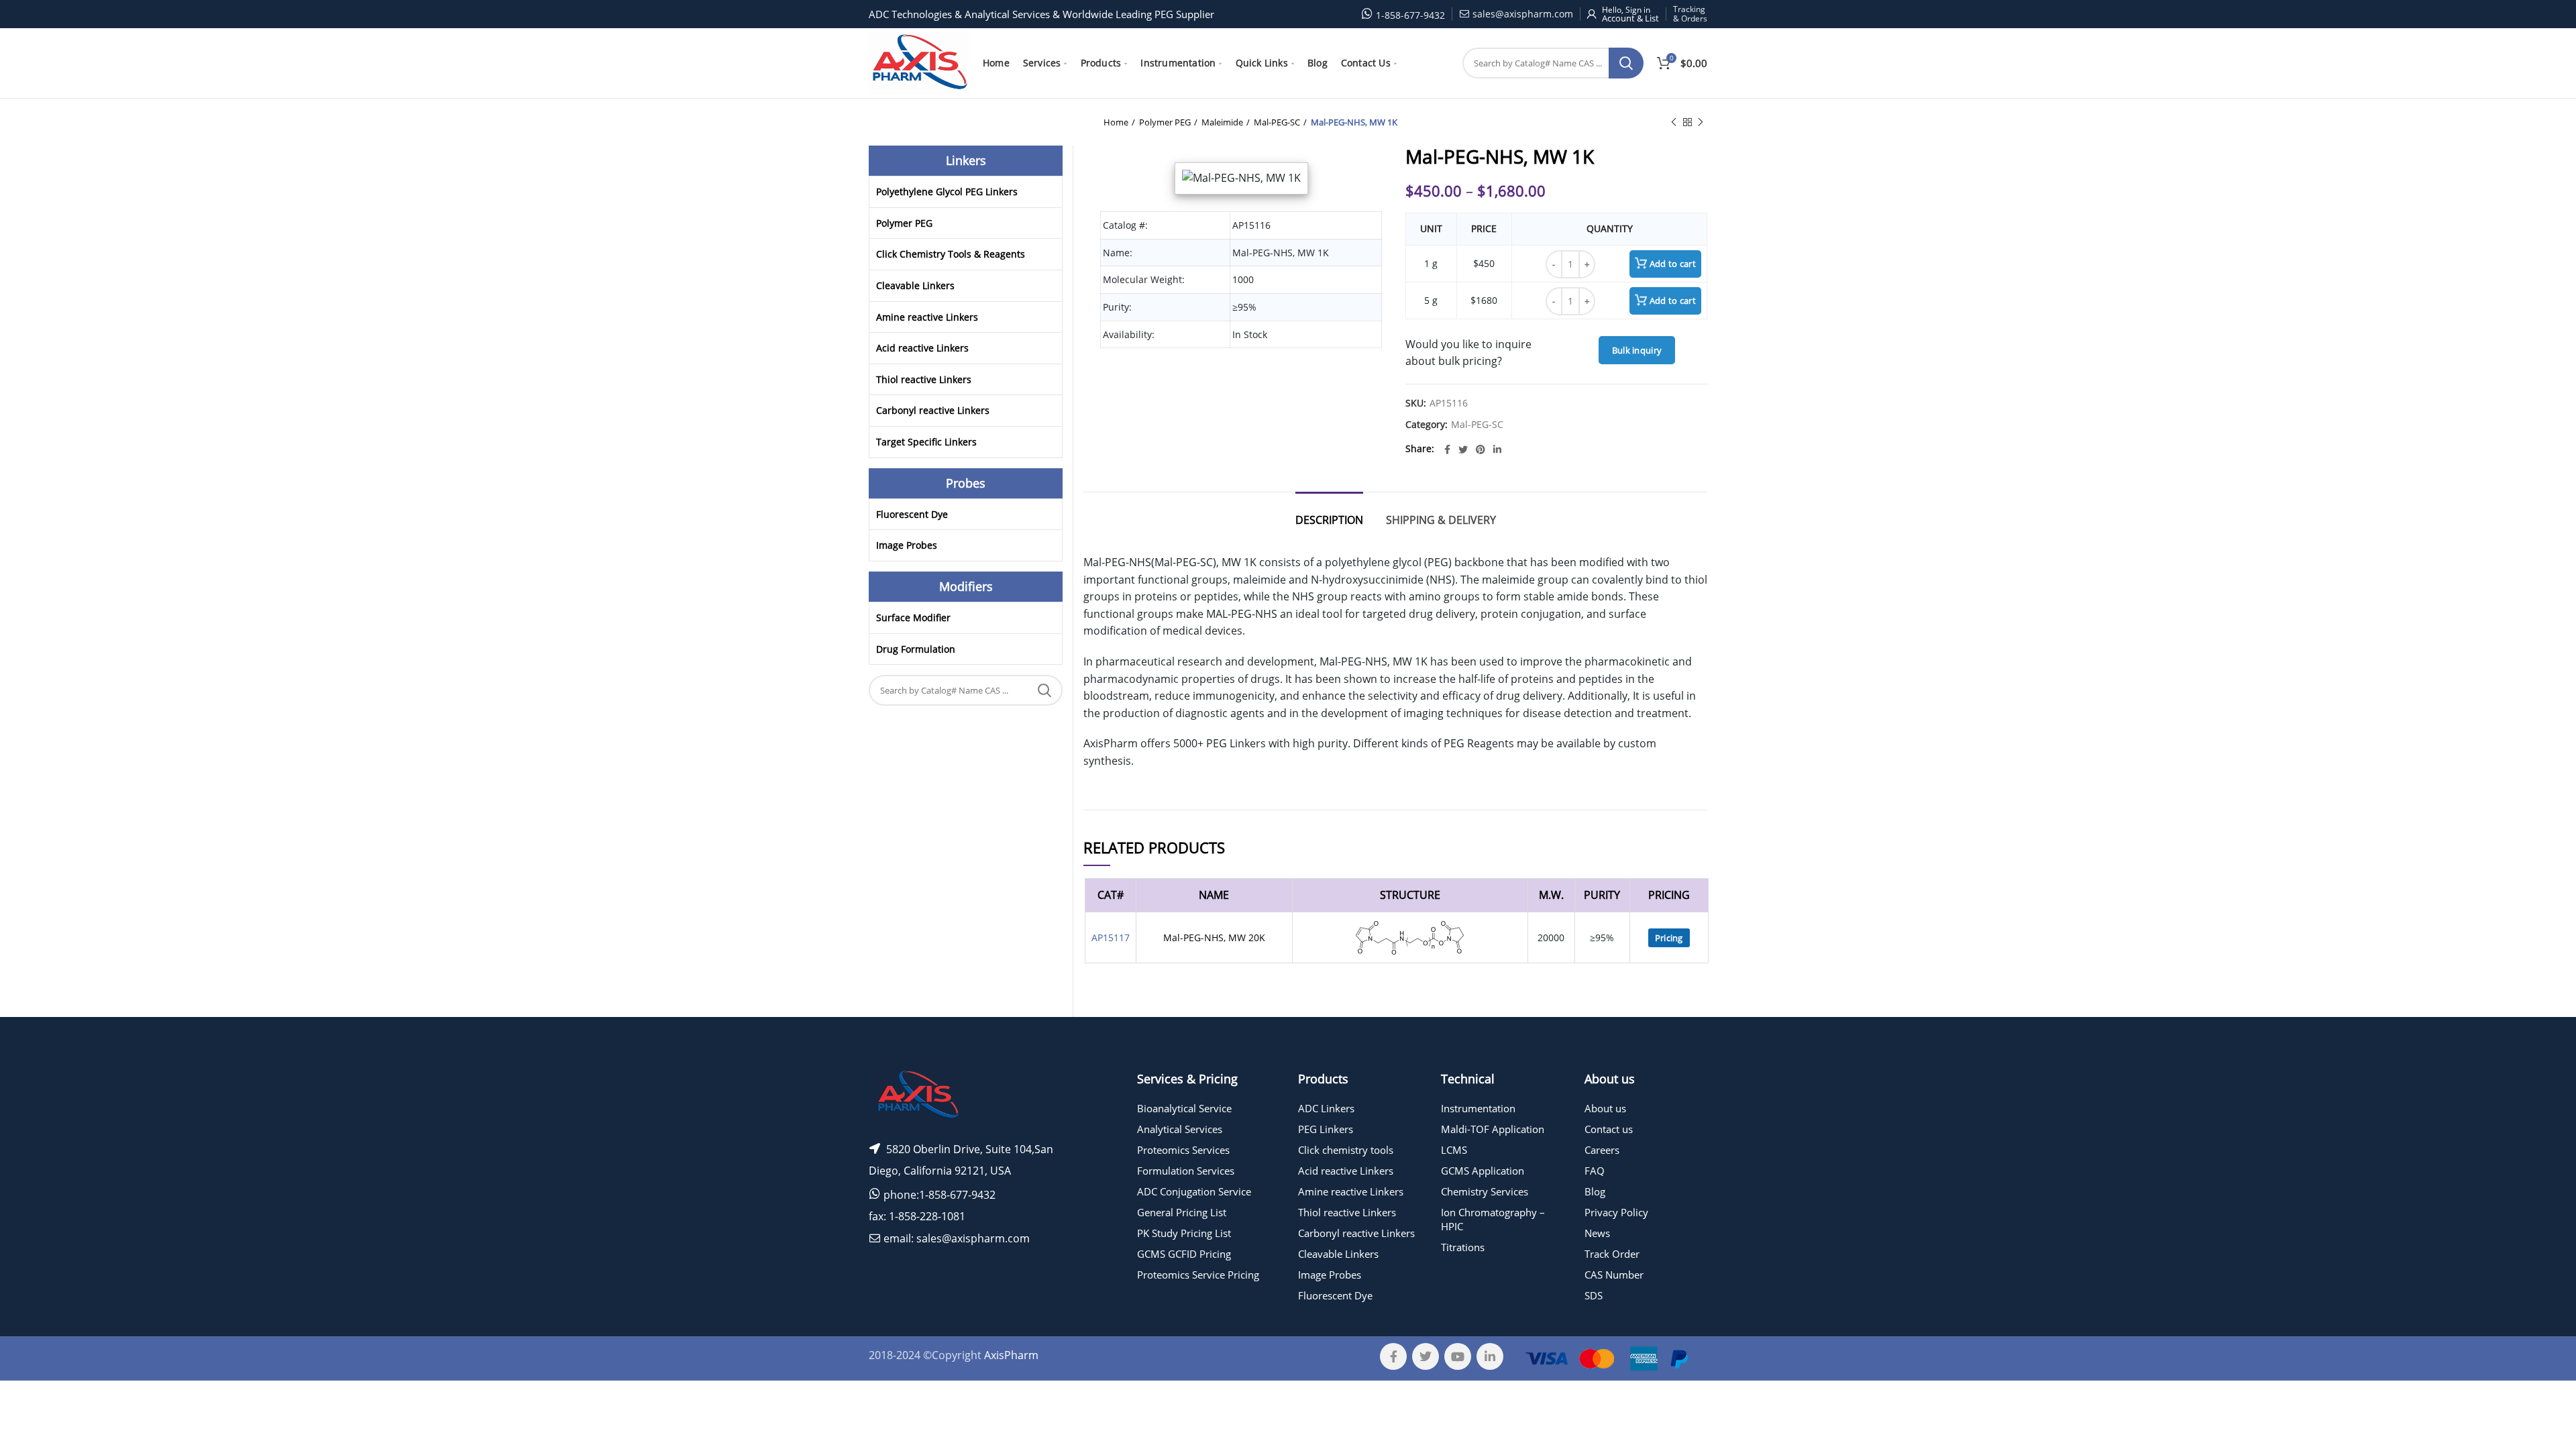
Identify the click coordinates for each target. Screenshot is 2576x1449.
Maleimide (1222, 122)
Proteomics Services (1183, 1150)
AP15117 (1111, 937)
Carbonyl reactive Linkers (933, 410)
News (1597, 1233)
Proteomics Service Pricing (1198, 1275)
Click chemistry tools (1346, 1150)
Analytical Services (1180, 1129)
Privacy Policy (1616, 1212)
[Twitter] (1463, 449)
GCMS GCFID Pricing (1184, 1254)
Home (1116, 122)
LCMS (1454, 1150)
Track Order (1612, 1254)
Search (1626, 63)
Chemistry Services (1485, 1191)
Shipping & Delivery (1441, 520)
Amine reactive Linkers (927, 317)
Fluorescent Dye (912, 514)
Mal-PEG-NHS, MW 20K (1214, 937)
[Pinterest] (1481, 449)
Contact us (1609, 1129)
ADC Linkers (1326, 1108)
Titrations (1463, 1247)
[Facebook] (1447, 449)
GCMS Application (1483, 1171)
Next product (1701, 122)
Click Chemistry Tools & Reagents (951, 254)
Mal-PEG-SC (1277, 122)
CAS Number (1614, 1275)
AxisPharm (1011, 1355)
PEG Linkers (1326, 1129)
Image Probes (907, 545)
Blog (1595, 1191)
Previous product (1674, 122)
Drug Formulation (916, 649)
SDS (1594, 1295)
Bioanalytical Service (1184, 1108)
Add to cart (1673, 264)
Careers (1602, 1150)
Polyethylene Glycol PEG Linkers (947, 192)
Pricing (1669, 938)
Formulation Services (1186, 1171)
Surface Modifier (913, 618)
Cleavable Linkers (915, 285)
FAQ (1595, 1171)
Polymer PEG (1165, 122)
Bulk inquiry (1637, 350)
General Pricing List (1182, 1212)
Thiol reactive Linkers (924, 379)
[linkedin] (1497, 449)
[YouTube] (1458, 1356)
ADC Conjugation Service (1194, 1191)
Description (1329, 520)
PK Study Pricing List (1184, 1233)
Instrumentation (1478, 1108)
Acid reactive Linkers (922, 348)
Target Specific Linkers (926, 442)
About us (1605, 1108)
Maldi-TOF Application (1493, 1129)
